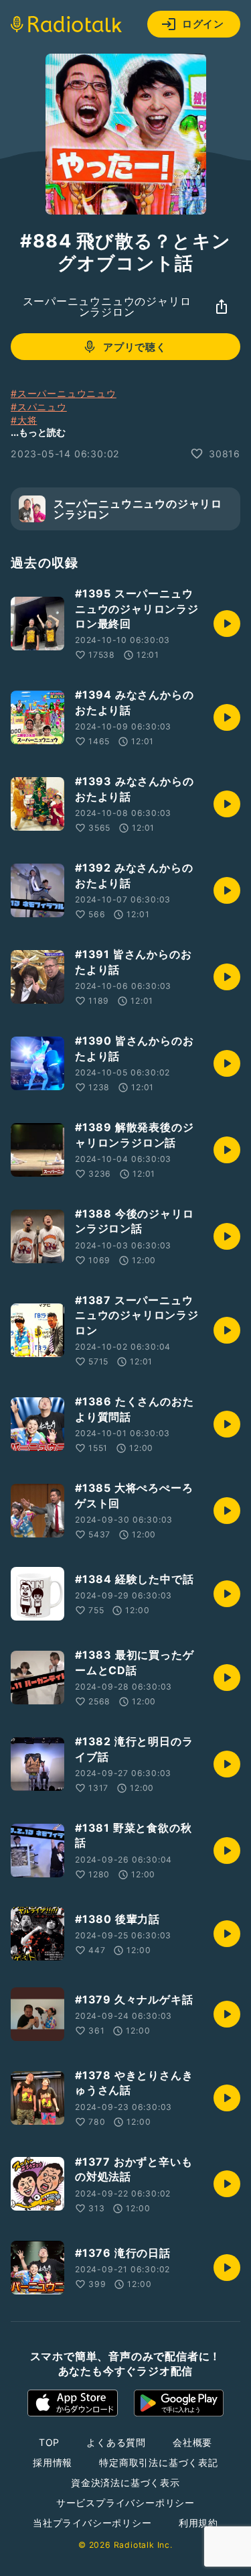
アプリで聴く (135, 347)
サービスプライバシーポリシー (125, 2503)
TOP (49, 2442)
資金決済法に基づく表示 (125, 2482)
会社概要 (192, 2442)
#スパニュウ (39, 407)
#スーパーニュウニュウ (64, 393)
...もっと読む (38, 432)
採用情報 (53, 2462)
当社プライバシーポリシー (92, 2523)
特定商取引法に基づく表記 (159, 2462)
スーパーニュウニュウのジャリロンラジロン (107, 306)
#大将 (24, 420)
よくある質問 (116, 2442)
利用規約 (198, 2523)
